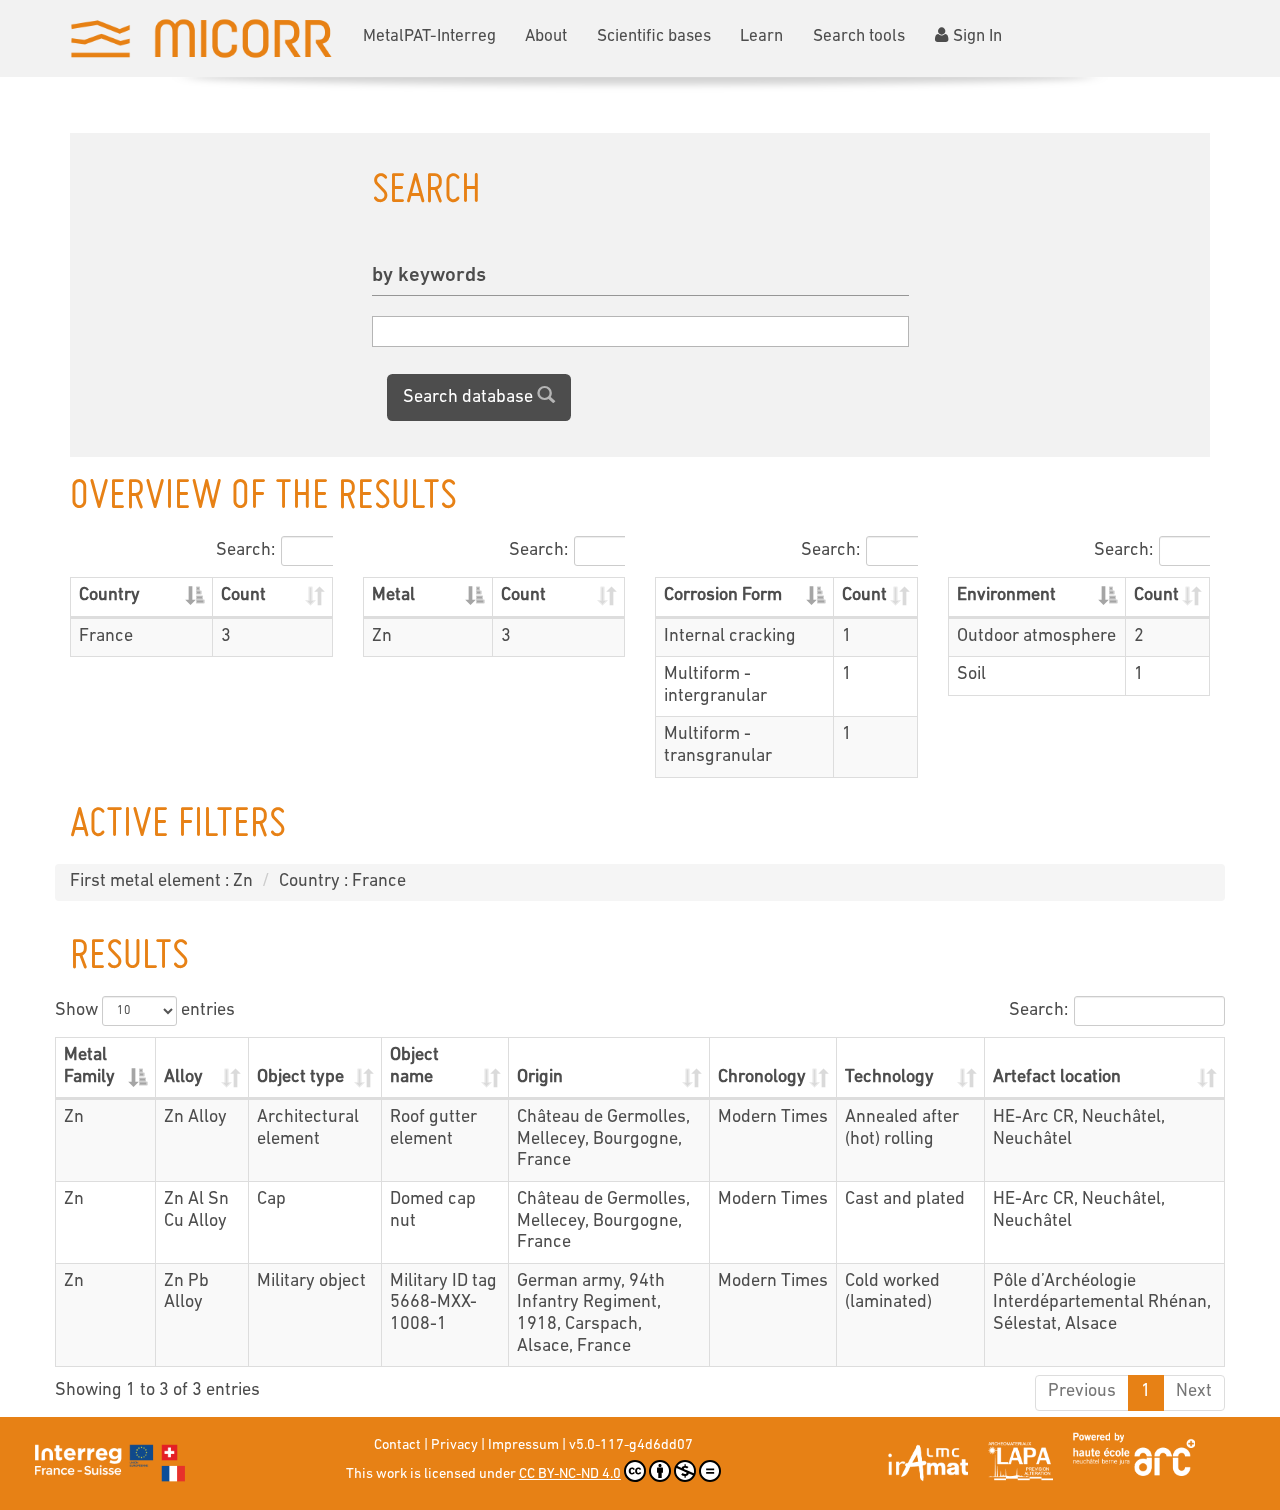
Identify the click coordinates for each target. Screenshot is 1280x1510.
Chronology (762, 1078)
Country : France (342, 882)
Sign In (977, 36)
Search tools (859, 36)
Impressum (523, 1445)
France (106, 637)
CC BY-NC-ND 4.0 (570, 1474)
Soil (971, 675)
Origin (540, 1078)
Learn (761, 36)
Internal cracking (730, 637)
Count (243, 596)
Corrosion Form (723, 596)
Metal (393, 596)
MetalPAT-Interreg (429, 36)
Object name (414, 1067)
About (546, 36)
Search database (470, 398)
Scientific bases (654, 36)
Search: (245, 551)
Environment (1006, 596)
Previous (1082, 1392)
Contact (397, 1445)
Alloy (183, 1078)
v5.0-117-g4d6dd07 (631, 1445)
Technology (889, 1078)
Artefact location (1057, 1078)
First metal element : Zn (161, 882)
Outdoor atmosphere (1036, 637)
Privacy (454, 1445)
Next (1194, 1392)
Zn (382, 637)
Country (109, 596)
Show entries (145, 1011)
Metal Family (89, 1067)
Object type (300, 1078)
